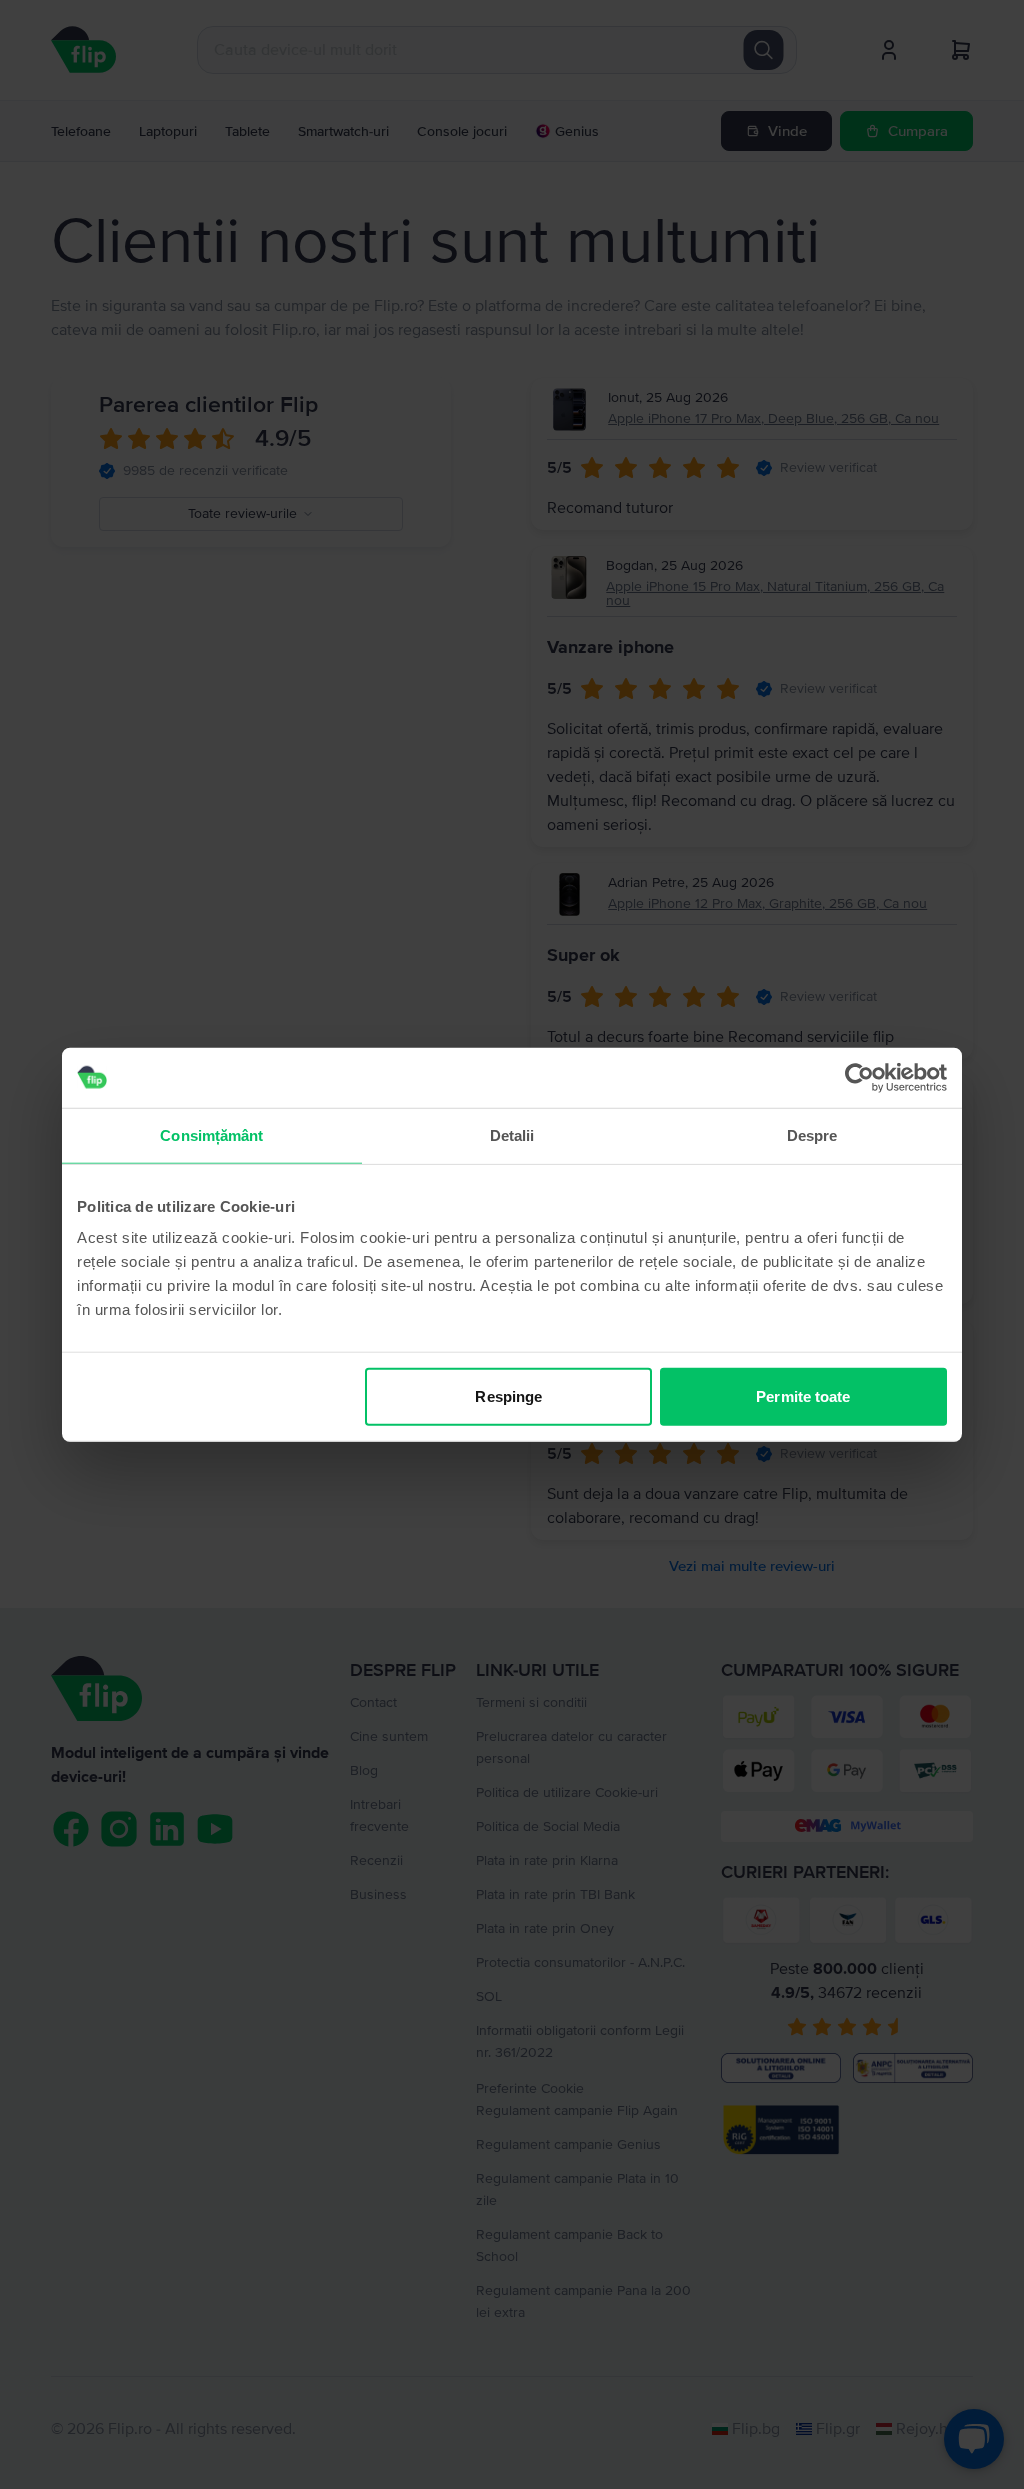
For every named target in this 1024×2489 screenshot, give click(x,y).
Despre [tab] (812, 1134)
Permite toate (803, 1396)
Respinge (508, 1396)
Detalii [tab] (512, 1134)
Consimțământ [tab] (211, 1134)
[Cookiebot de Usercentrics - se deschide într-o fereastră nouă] (859, 1077)
